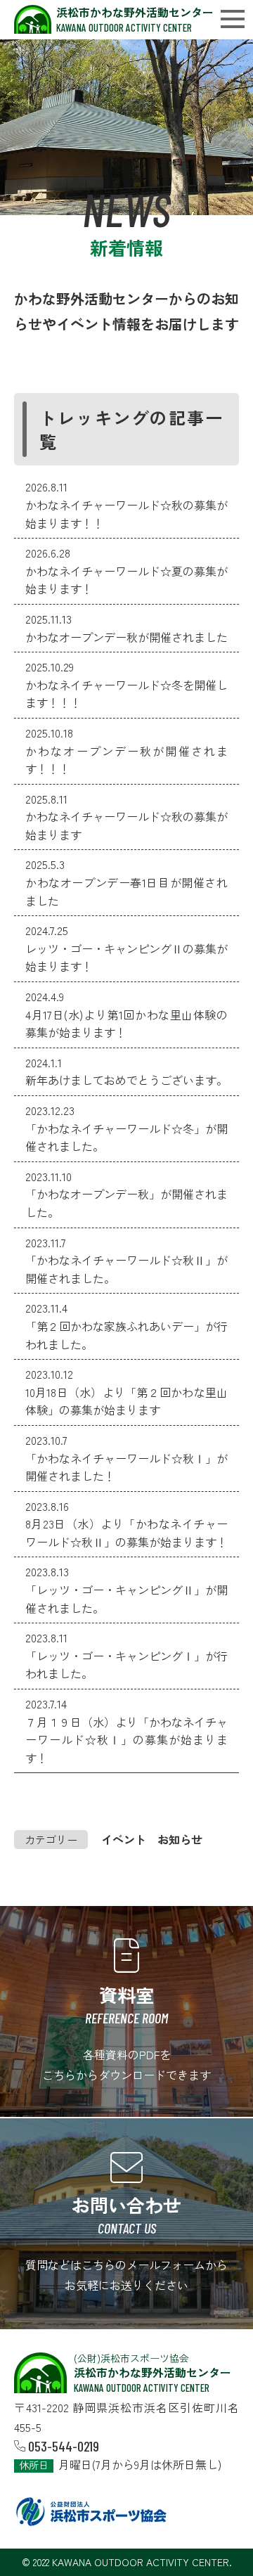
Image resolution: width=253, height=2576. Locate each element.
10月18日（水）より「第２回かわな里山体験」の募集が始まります (126, 1401)
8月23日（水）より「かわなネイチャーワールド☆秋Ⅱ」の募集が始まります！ (126, 1533)
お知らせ (180, 1839)
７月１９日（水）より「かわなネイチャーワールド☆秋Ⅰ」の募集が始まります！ (126, 1740)
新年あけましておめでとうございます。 (126, 1080)
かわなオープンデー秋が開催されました (126, 637)
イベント (124, 1839)
